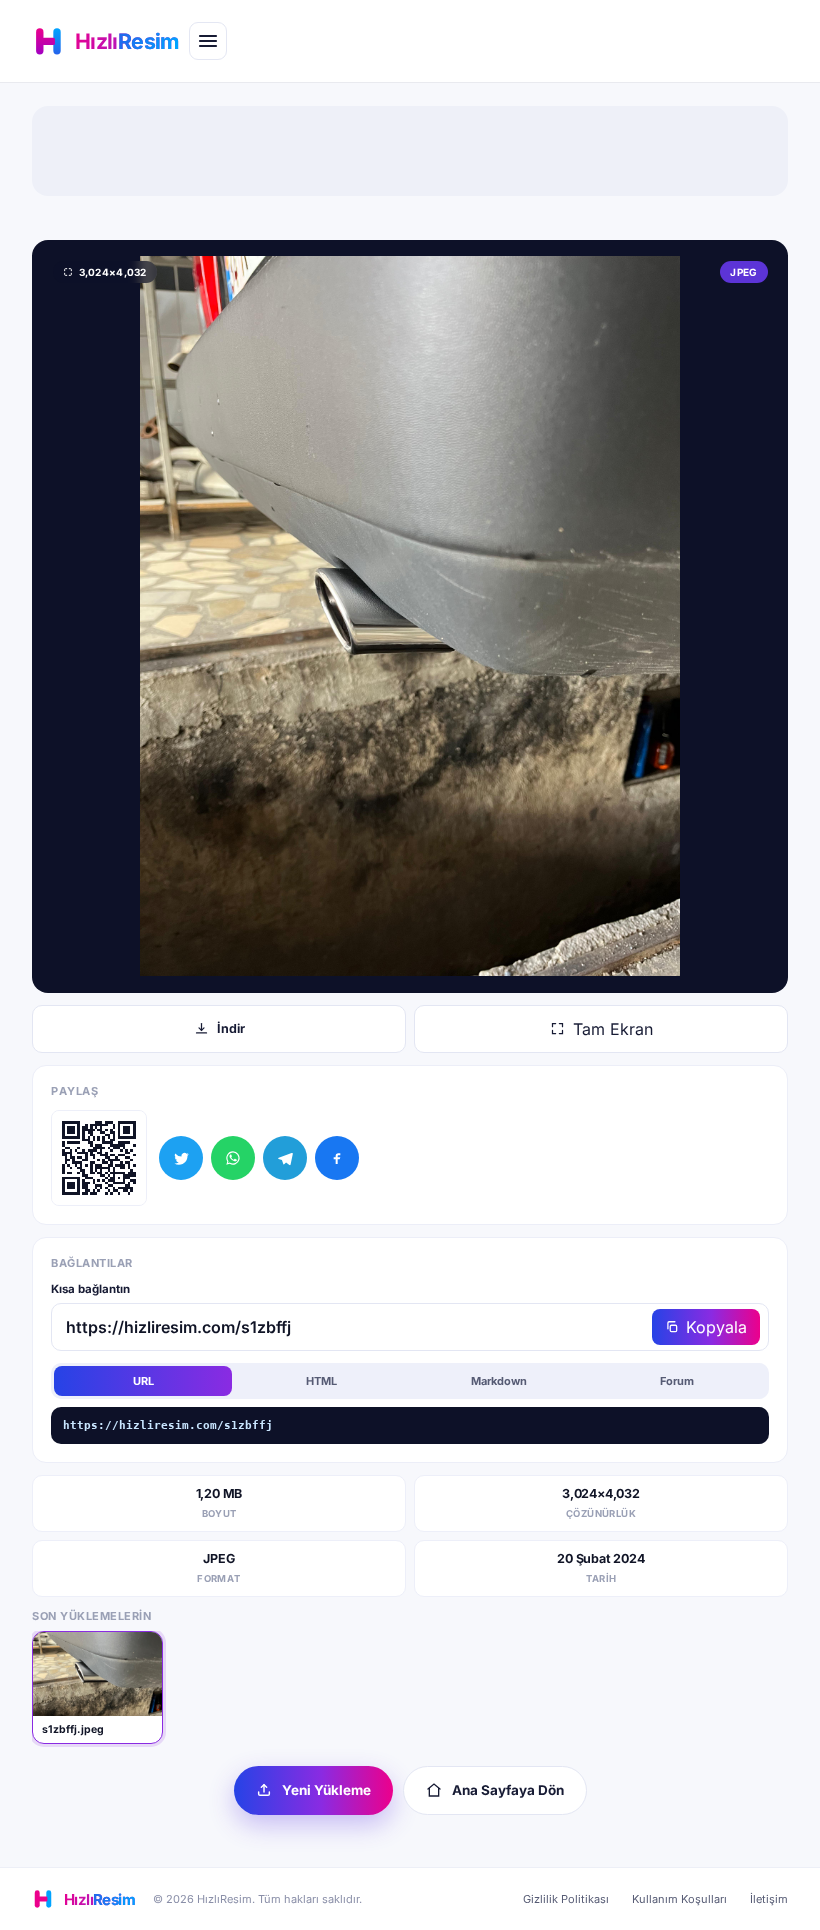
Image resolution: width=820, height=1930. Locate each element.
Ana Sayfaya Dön (508, 1790)
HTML (321, 1381)
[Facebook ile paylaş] (337, 1158)
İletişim (769, 1899)
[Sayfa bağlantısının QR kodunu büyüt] (99, 1158)
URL (143, 1381)
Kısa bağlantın (90, 1289)
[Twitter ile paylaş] (181, 1158)
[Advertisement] (410, 151)
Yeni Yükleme (326, 1790)
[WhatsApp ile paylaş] (233, 1158)
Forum (677, 1381)
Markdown (499, 1381)
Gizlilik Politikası (566, 1899)
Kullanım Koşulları (679, 1899)
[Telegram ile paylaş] (285, 1158)
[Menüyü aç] (208, 41)
